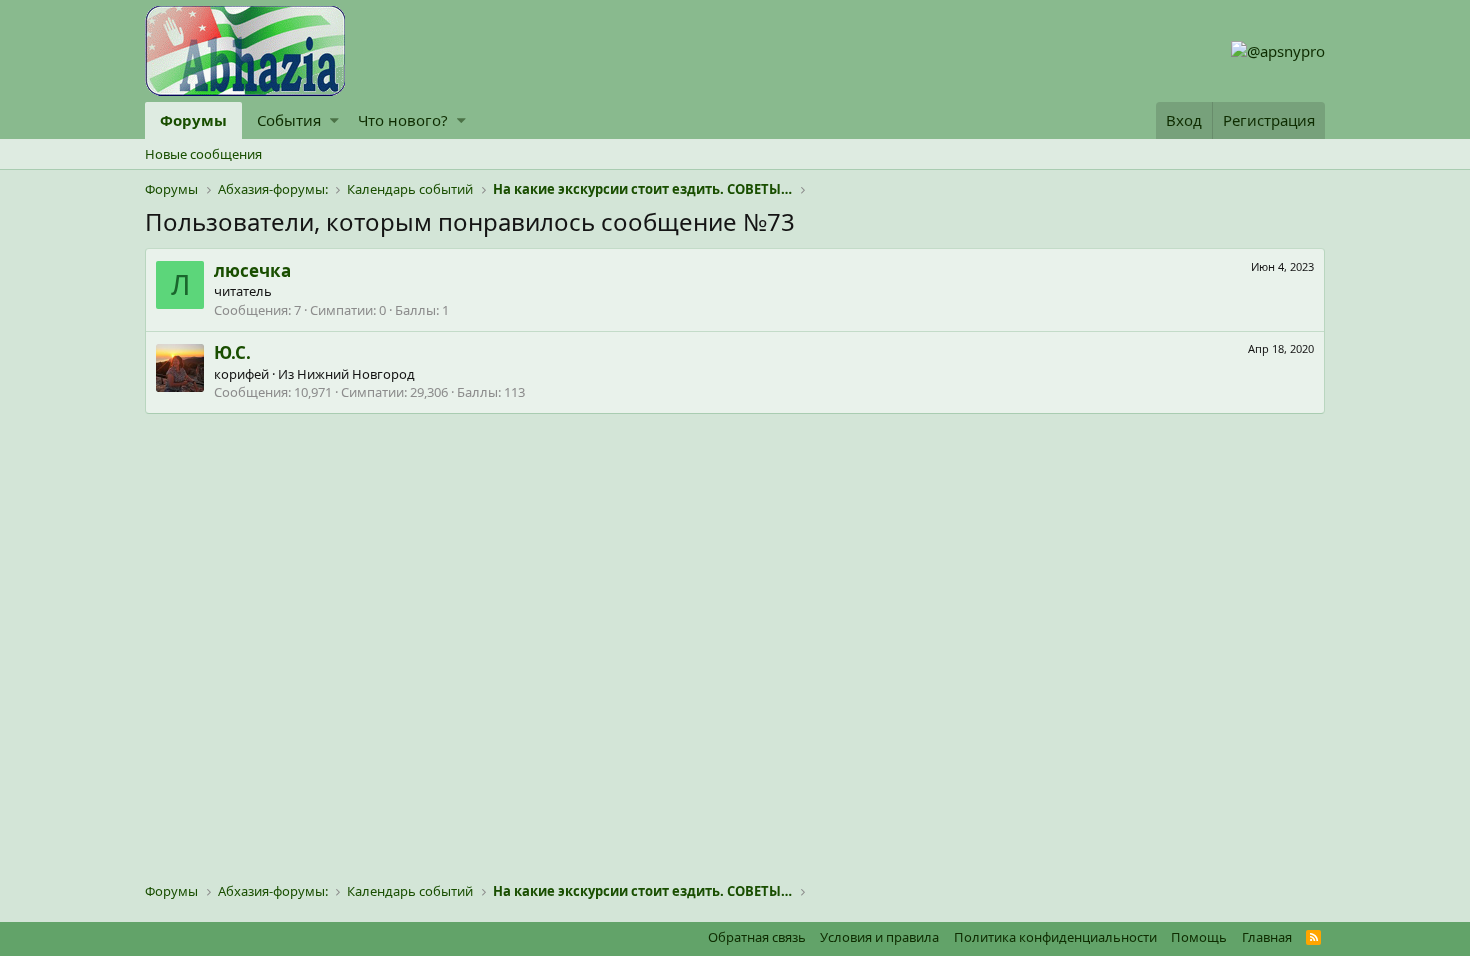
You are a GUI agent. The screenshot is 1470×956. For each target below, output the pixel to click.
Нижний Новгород (356, 374)
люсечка (252, 270)
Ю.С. (232, 352)
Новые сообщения (203, 154)
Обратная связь (757, 937)
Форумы (193, 120)
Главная (1267, 937)
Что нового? (403, 120)
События (289, 120)
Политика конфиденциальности (1055, 937)
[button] (334, 120)
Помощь (1199, 937)
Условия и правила (879, 937)
